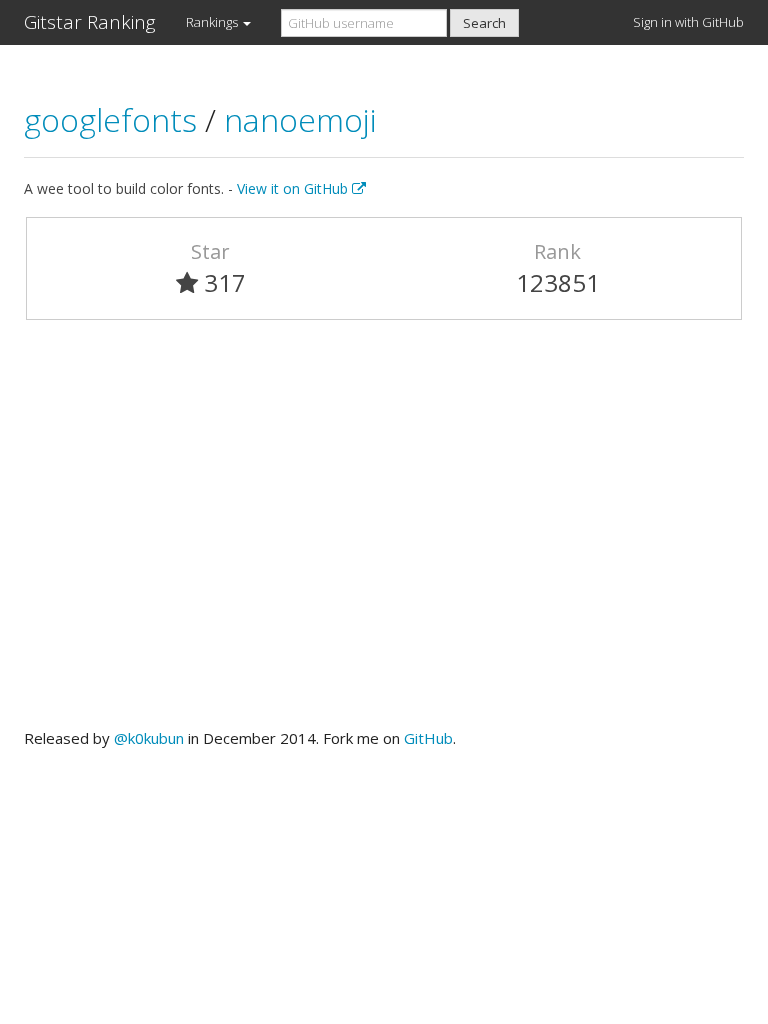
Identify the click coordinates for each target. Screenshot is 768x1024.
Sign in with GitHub (688, 22)
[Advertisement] (384, 533)
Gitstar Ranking (90, 22)
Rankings (213, 22)
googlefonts (114, 119)
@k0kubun (149, 738)
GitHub (428, 738)
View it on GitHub (294, 188)
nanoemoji (300, 119)
